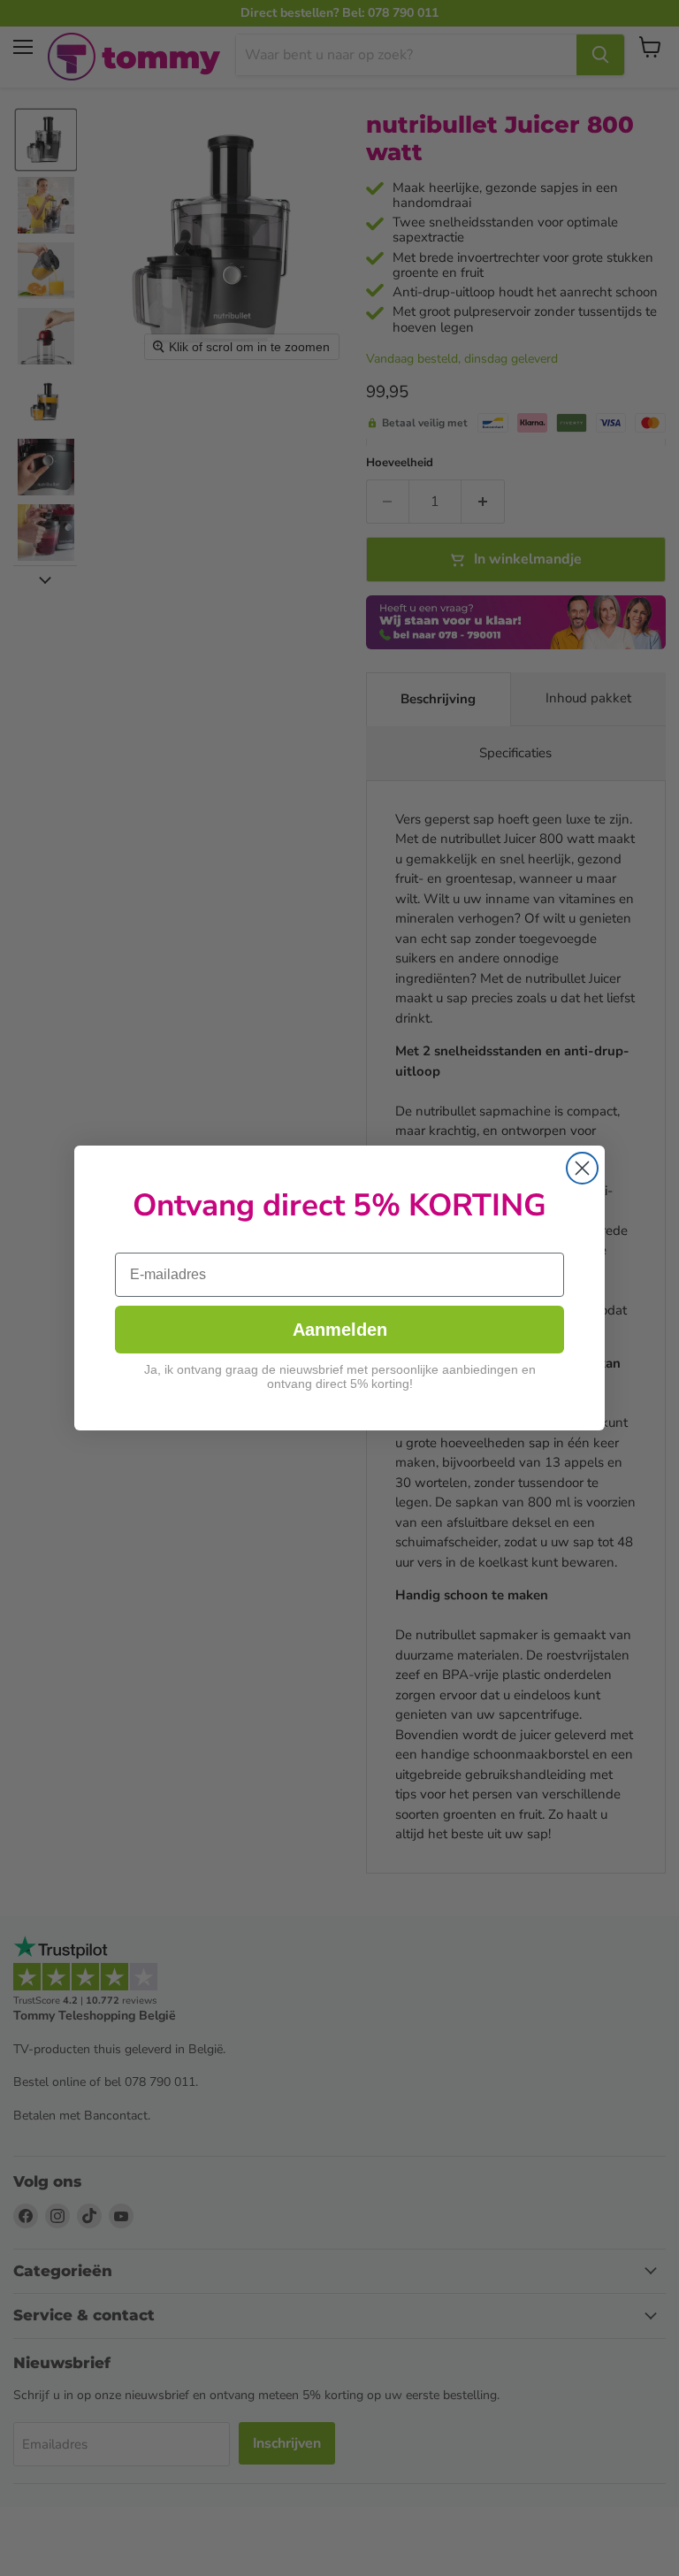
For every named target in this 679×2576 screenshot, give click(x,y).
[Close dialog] (582, 1168)
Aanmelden (340, 1330)
